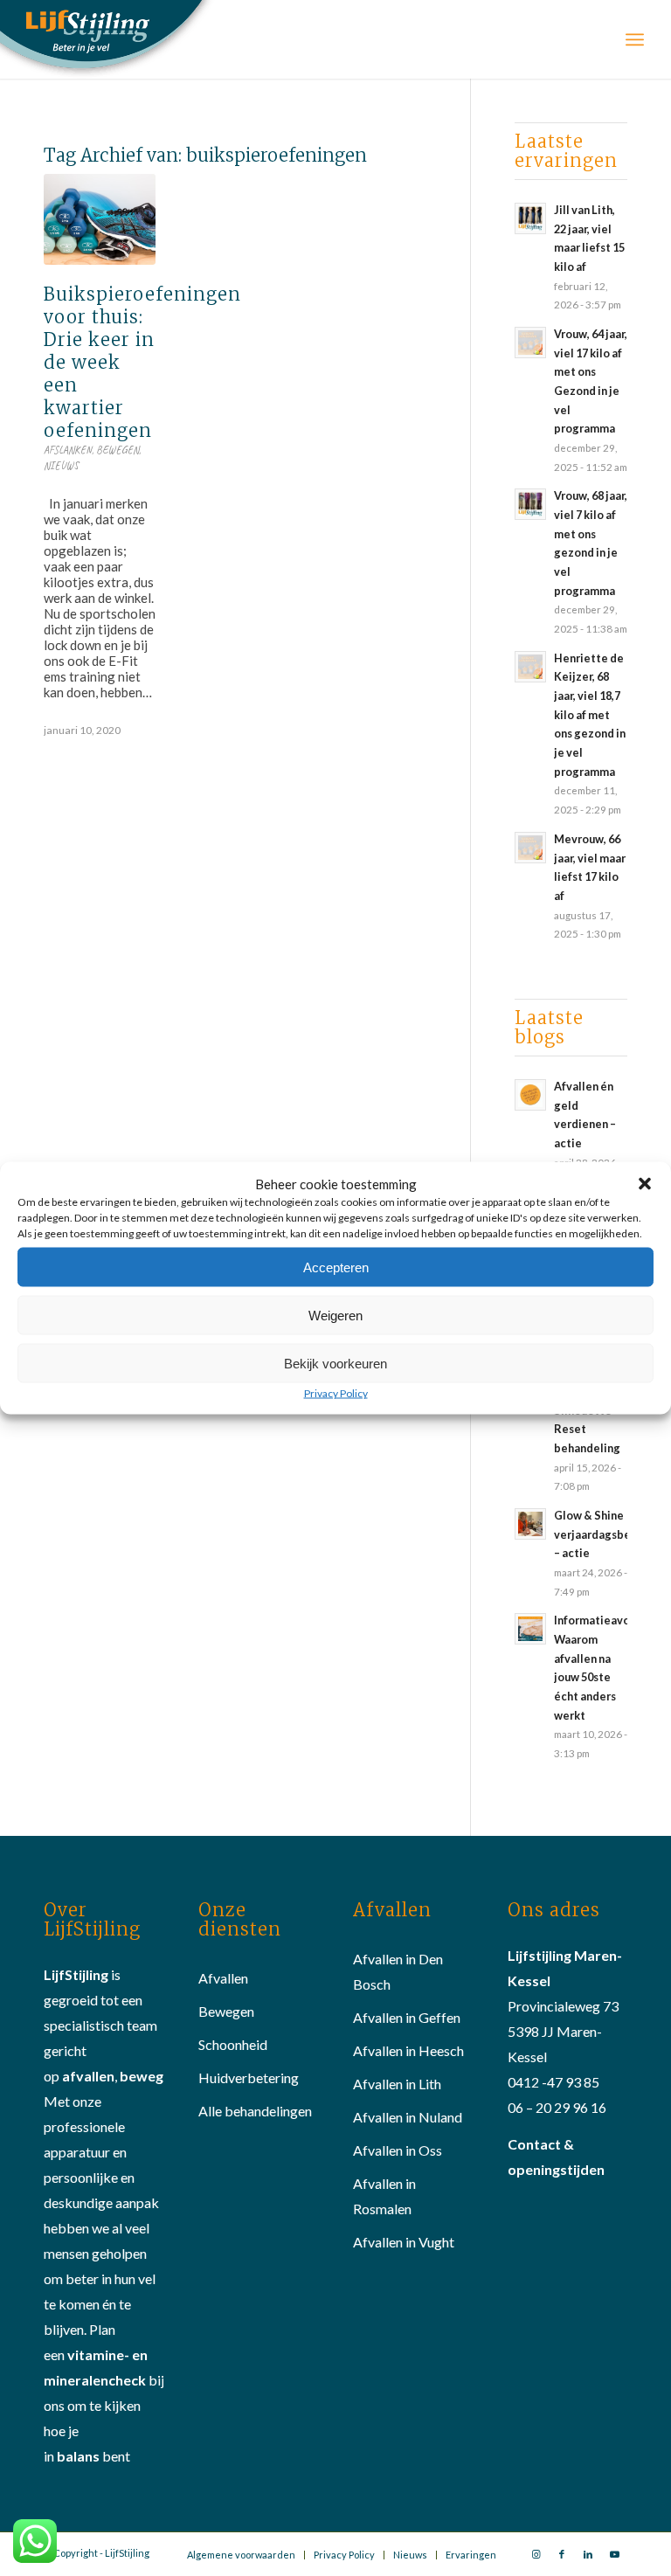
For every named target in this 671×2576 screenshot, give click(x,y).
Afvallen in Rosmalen (384, 2196)
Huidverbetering (249, 2077)
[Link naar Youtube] (614, 2554)
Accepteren (336, 1267)
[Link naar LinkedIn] (588, 2554)
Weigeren (335, 1315)
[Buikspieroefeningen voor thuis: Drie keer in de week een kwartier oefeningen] (100, 219)
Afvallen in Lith (397, 2084)
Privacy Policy (336, 1393)
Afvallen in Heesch (408, 2050)
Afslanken (68, 450)
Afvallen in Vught (404, 2242)
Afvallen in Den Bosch (398, 1971)
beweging (151, 2076)
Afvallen (223, 1978)
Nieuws (61, 466)
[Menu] (635, 39)
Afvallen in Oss (398, 2150)
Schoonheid (233, 2044)
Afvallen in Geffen (407, 2017)
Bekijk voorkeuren (335, 1363)
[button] (645, 1184)
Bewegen (118, 450)
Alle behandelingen (255, 2111)
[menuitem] (241, 2555)
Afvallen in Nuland (408, 2117)
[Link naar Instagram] (536, 2554)
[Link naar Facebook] (562, 2554)
